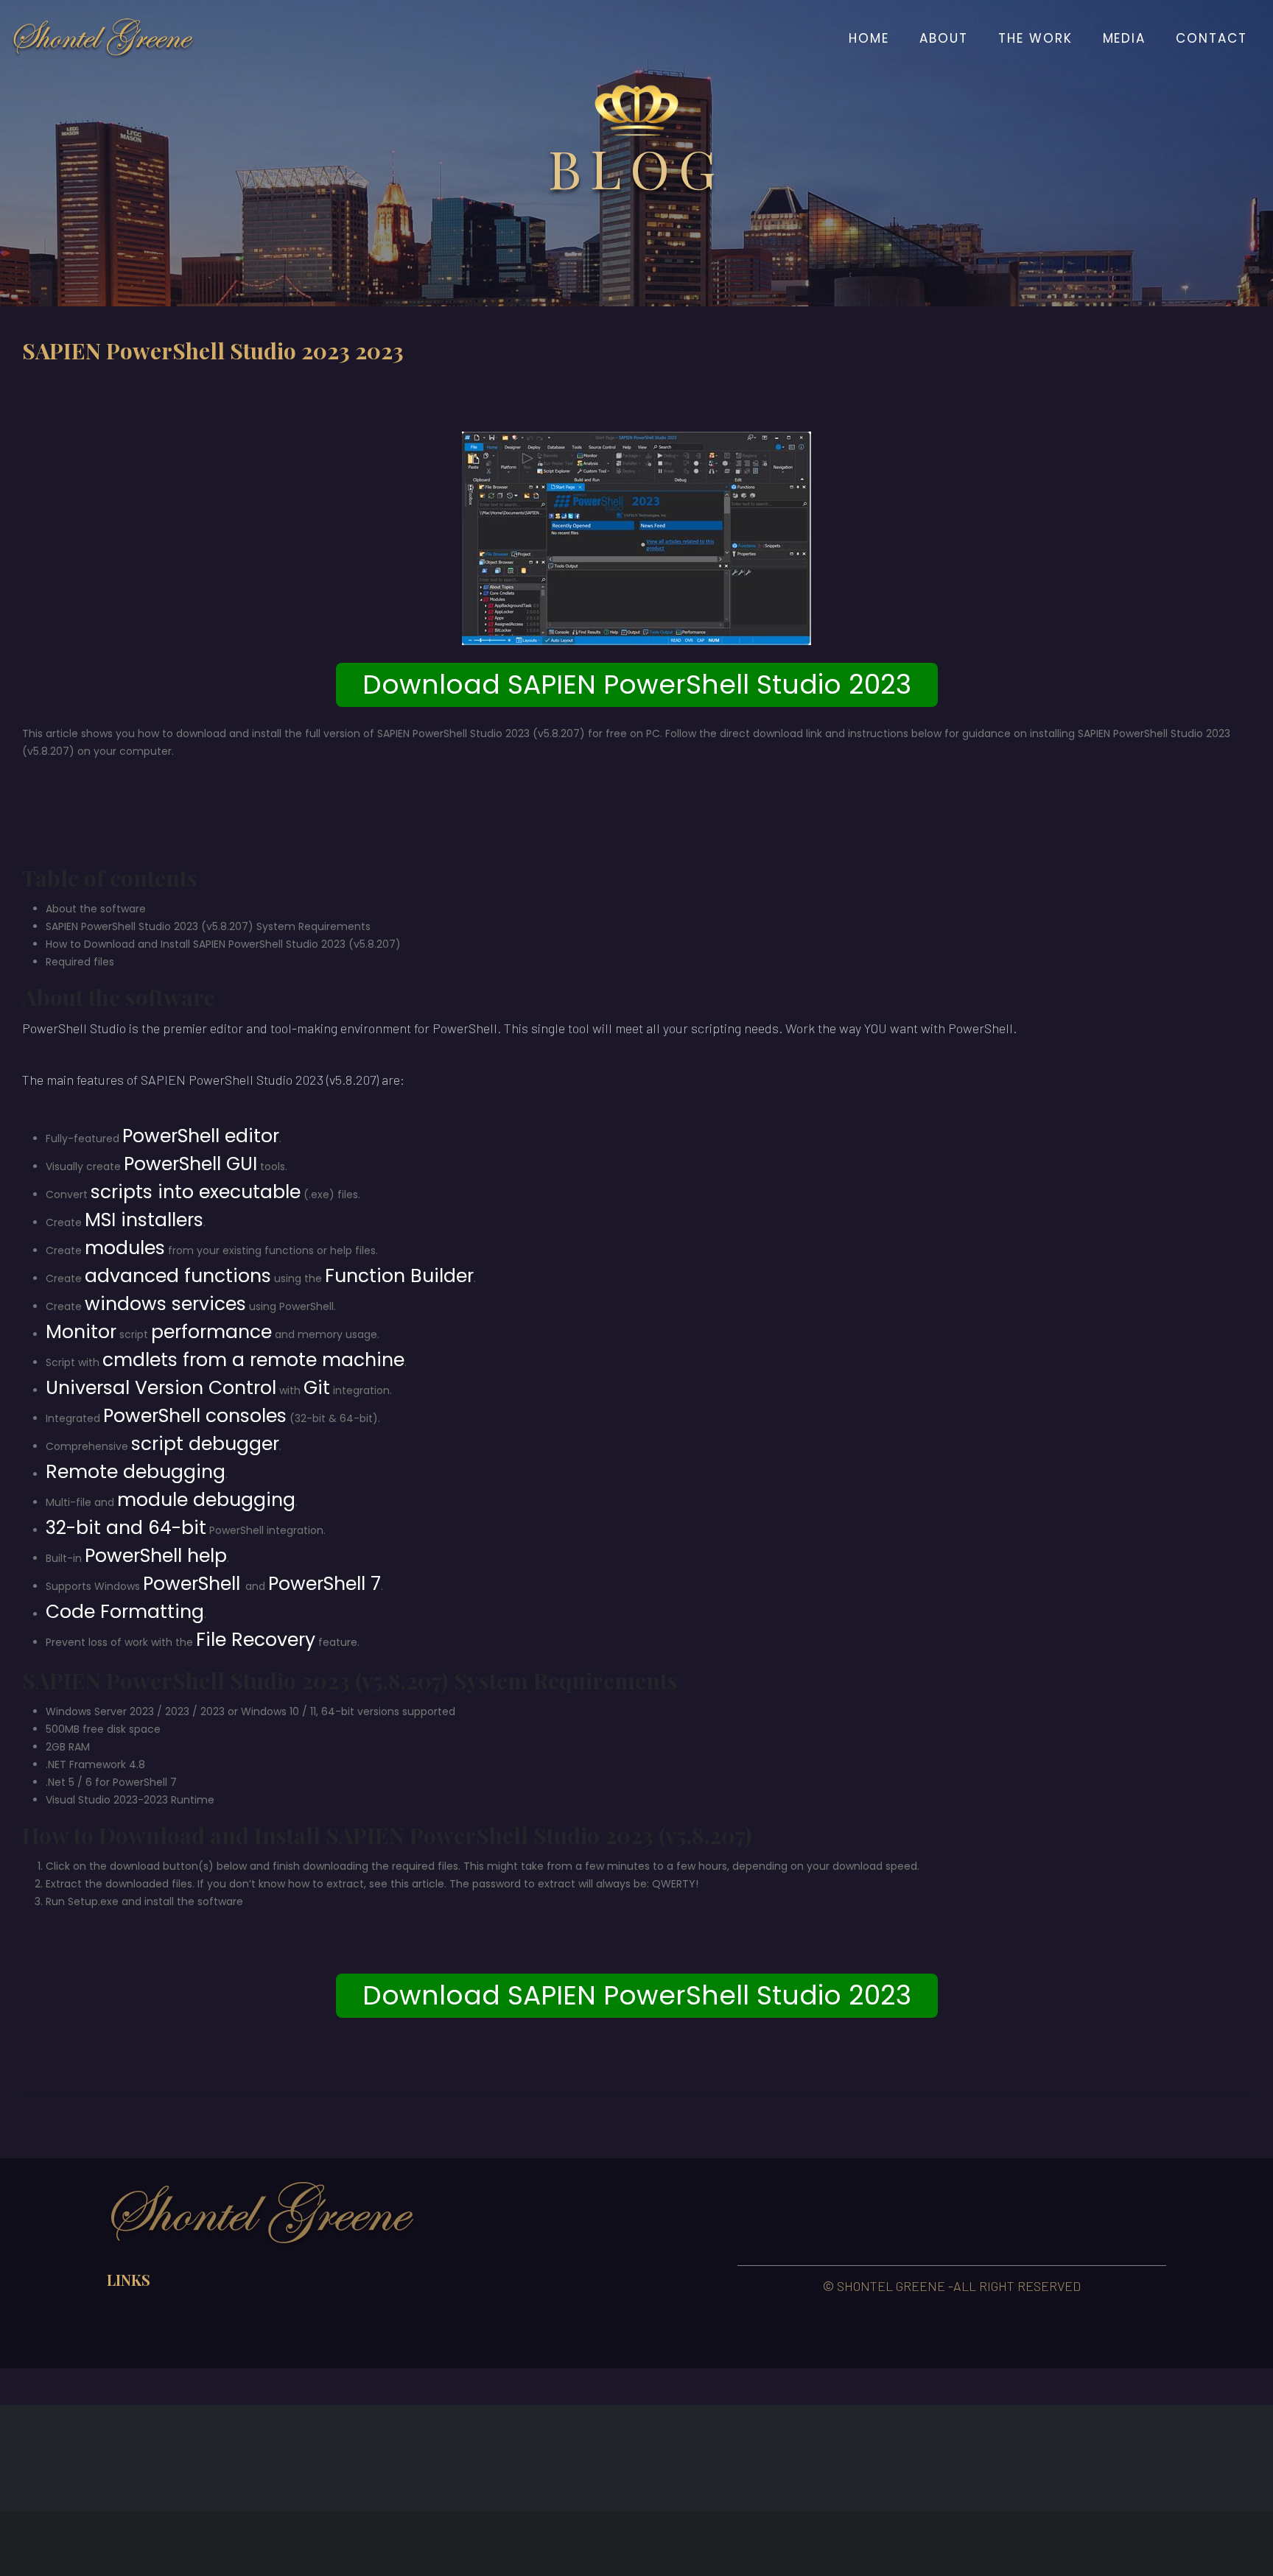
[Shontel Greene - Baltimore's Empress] (103, 38)
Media (1125, 38)
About (944, 38)
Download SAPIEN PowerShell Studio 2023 (637, 685)
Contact (1211, 38)
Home (869, 38)
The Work (1035, 38)
